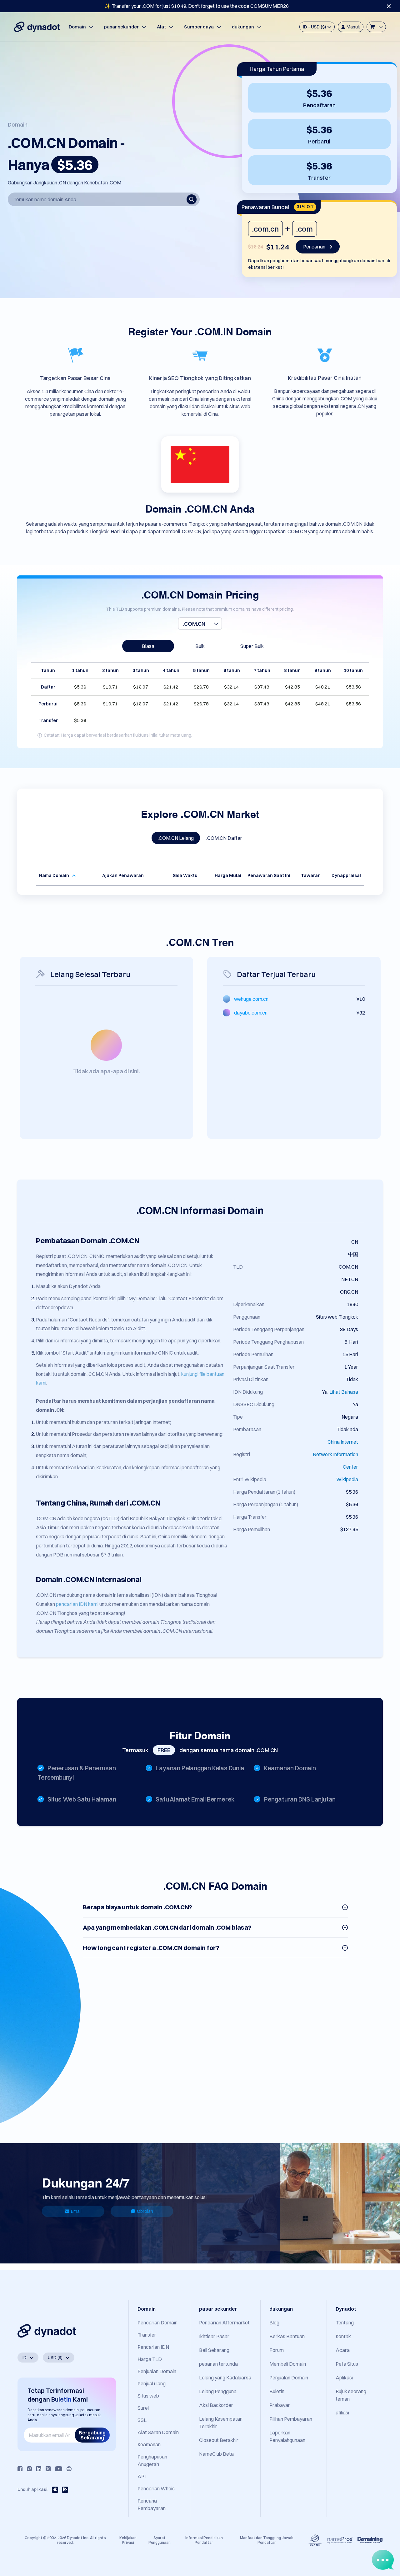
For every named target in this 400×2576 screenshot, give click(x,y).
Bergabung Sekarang (92, 2435)
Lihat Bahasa (344, 1392)
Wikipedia (347, 1479)
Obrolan (145, 2211)
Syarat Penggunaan (160, 2540)
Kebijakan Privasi (128, 2540)
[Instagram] (29, 2469)
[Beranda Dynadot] (37, 27)
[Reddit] (69, 2469)
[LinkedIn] (39, 2469)
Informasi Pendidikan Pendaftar (204, 2540)
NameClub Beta (216, 2454)
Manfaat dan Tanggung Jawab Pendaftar (267, 2540)
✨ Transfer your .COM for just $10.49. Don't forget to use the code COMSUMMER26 (197, 6)
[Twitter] (48, 2469)
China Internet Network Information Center (335, 1454)
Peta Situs (347, 2364)
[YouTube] (59, 2469)
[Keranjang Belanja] (376, 27)
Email (76, 2211)
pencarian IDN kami (77, 1604)
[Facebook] (20, 2469)
